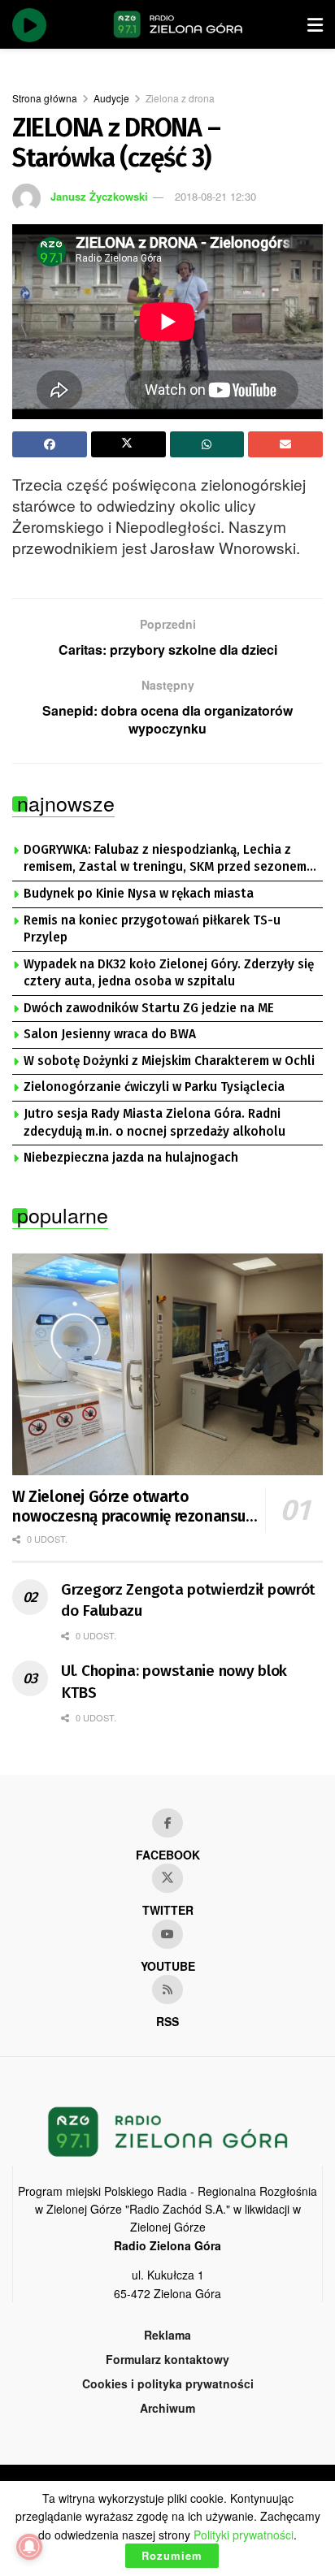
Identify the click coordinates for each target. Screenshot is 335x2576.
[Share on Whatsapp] (207, 444)
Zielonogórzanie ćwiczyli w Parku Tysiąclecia (154, 1087)
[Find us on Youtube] (167, 1934)
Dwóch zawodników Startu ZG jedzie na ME (149, 1008)
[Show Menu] (315, 24)
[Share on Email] (285, 444)
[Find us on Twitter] (167, 1878)
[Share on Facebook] (50, 444)
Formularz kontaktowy (167, 2359)
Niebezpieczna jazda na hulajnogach (131, 1158)
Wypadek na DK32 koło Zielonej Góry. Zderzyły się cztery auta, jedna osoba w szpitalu (169, 973)
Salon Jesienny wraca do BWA (110, 1034)
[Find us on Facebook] (167, 1823)
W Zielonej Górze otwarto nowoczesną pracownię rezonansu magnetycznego (129, 1507)
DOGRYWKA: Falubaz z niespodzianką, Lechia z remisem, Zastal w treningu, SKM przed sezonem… (170, 859)
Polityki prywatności (244, 2535)
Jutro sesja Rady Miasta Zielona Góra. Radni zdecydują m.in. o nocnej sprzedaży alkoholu (154, 1123)
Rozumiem (172, 2555)
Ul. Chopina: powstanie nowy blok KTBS (174, 1682)
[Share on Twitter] (128, 444)
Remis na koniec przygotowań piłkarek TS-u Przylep (152, 929)
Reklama (167, 2335)
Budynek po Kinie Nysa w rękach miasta (139, 894)
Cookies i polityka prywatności (168, 2383)
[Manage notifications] (29, 2547)
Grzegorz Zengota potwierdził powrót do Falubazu (188, 1600)
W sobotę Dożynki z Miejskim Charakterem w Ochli (169, 1061)
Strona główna (45, 98)
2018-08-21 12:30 (215, 196)
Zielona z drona (180, 98)
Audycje (111, 98)
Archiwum (167, 2408)
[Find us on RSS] (167, 1989)
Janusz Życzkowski (99, 196)
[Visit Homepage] (178, 24)
